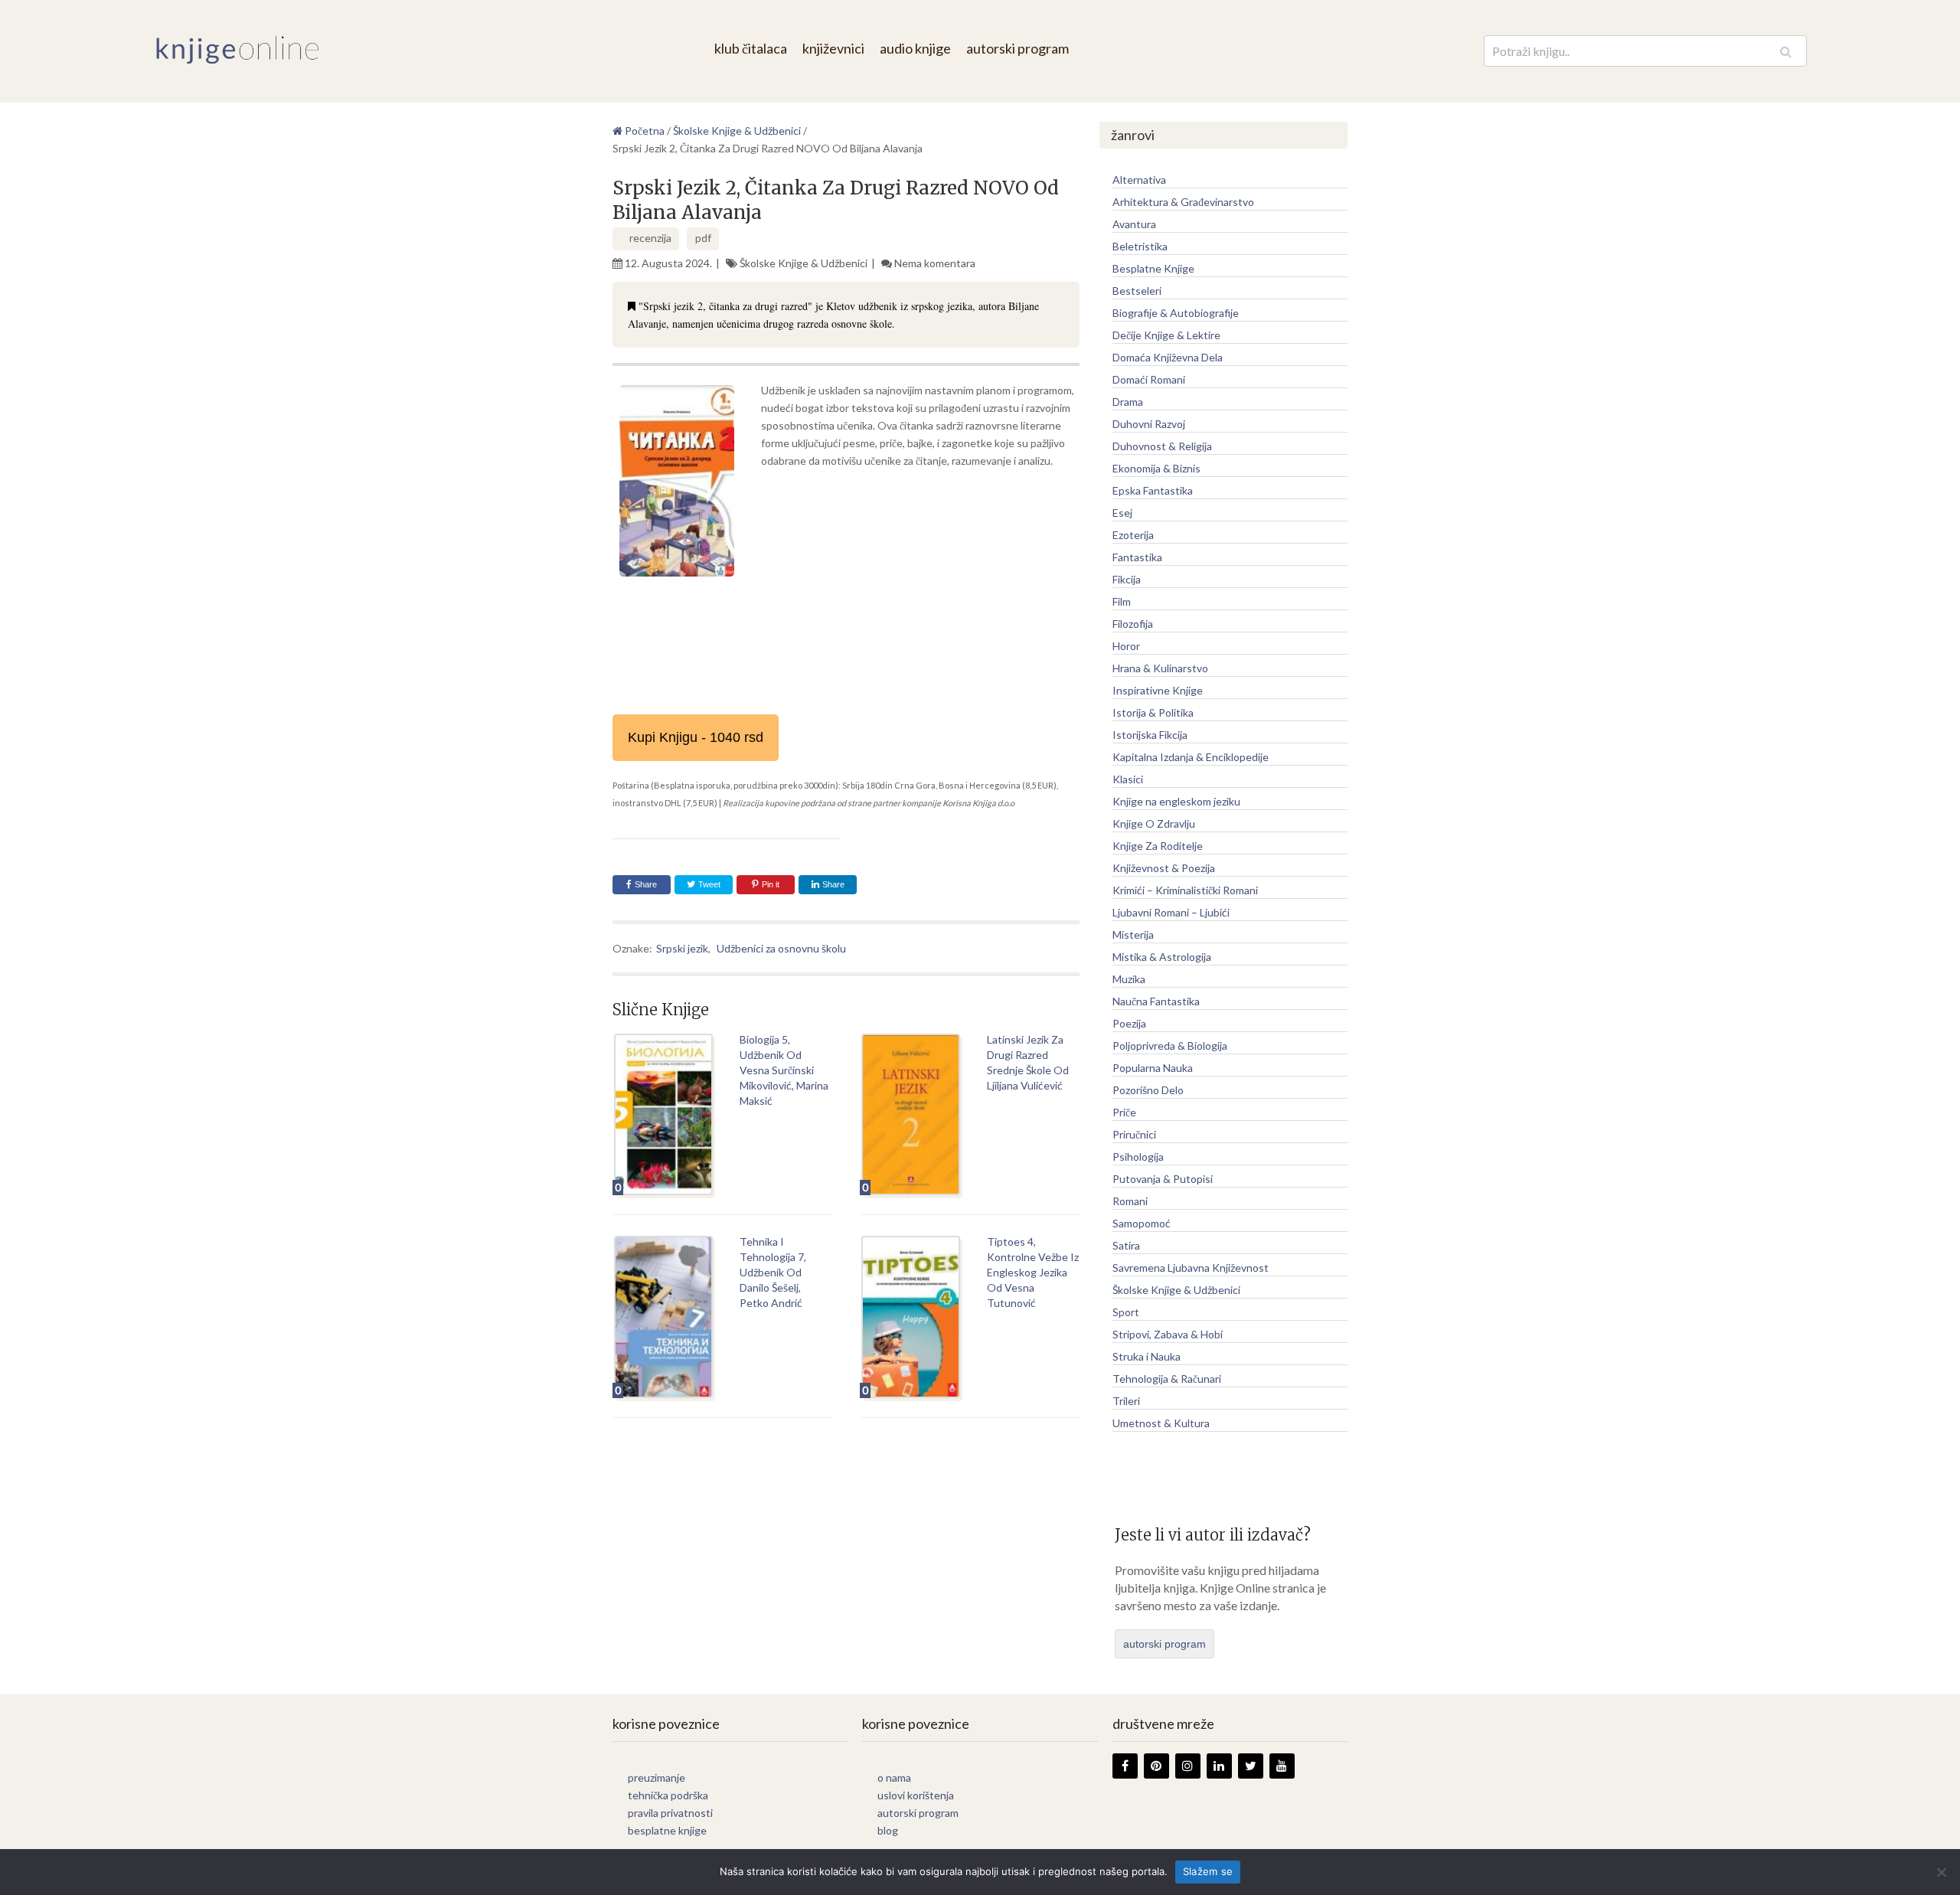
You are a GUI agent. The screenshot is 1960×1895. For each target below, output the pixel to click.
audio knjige (915, 48)
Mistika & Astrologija (1162, 957)
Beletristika (1140, 246)
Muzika (1129, 979)
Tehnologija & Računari (1167, 1379)
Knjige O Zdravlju (1154, 823)
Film (1122, 601)
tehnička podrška (668, 1795)
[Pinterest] (1156, 1766)
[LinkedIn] (1219, 1766)
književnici (833, 48)
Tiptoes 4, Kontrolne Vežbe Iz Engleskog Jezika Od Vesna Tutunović (1033, 1272)
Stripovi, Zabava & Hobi (1168, 1334)
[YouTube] (1282, 1766)
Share (646, 884)
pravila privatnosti (670, 1813)
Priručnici (1134, 1134)
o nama (894, 1777)
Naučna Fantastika (1156, 1001)
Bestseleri (1137, 291)
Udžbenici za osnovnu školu (781, 948)
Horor (1126, 646)
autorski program (1018, 48)
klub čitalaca (751, 48)
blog (888, 1830)
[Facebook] (1125, 1766)
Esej (1122, 513)
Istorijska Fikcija (1150, 735)
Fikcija (1127, 579)
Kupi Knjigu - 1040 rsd (696, 737)
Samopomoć (1142, 1223)
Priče (1124, 1112)
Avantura (1134, 224)
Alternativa (1139, 180)
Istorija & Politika (1153, 712)
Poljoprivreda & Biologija (1170, 1046)
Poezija (1129, 1023)
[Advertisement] (846, 697)
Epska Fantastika (1153, 490)
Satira (1126, 1245)
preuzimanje (657, 1777)
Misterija (1133, 934)
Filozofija (1133, 624)
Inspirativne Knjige (1158, 690)
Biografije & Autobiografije (1176, 313)
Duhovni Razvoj (1149, 424)
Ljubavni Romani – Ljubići (1171, 912)
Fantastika (1137, 557)
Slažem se (1208, 1871)
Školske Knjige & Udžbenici (804, 263)
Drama (1128, 402)
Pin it (771, 884)
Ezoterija (1133, 535)
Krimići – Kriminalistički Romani (1185, 890)
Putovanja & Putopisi (1163, 1179)
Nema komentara (935, 263)
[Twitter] (1251, 1766)
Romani (1130, 1201)
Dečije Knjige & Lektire (1166, 335)
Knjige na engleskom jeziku (1176, 801)
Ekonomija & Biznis (1156, 468)
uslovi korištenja (916, 1795)
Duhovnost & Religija (1162, 446)
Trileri (1126, 1401)
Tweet (708, 884)
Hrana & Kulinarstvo (1160, 668)
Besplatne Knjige (1153, 268)
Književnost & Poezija (1164, 868)
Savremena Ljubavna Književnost (1191, 1268)
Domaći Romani (1149, 379)
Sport (1126, 1312)
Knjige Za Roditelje (1158, 846)
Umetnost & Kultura (1161, 1423)
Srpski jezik (682, 948)
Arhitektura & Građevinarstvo (1183, 202)
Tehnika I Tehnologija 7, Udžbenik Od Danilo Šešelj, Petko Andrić (773, 1272)
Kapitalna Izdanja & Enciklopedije (1191, 757)
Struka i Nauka (1147, 1356)
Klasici (1128, 779)
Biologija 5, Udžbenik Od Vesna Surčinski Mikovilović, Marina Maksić (784, 1070)
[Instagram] (1188, 1766)
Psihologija (1138, 1157)
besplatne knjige (667, 1830)
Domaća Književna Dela (1168, 357)
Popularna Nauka (1153, 1068)
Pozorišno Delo (1148, 1090)
